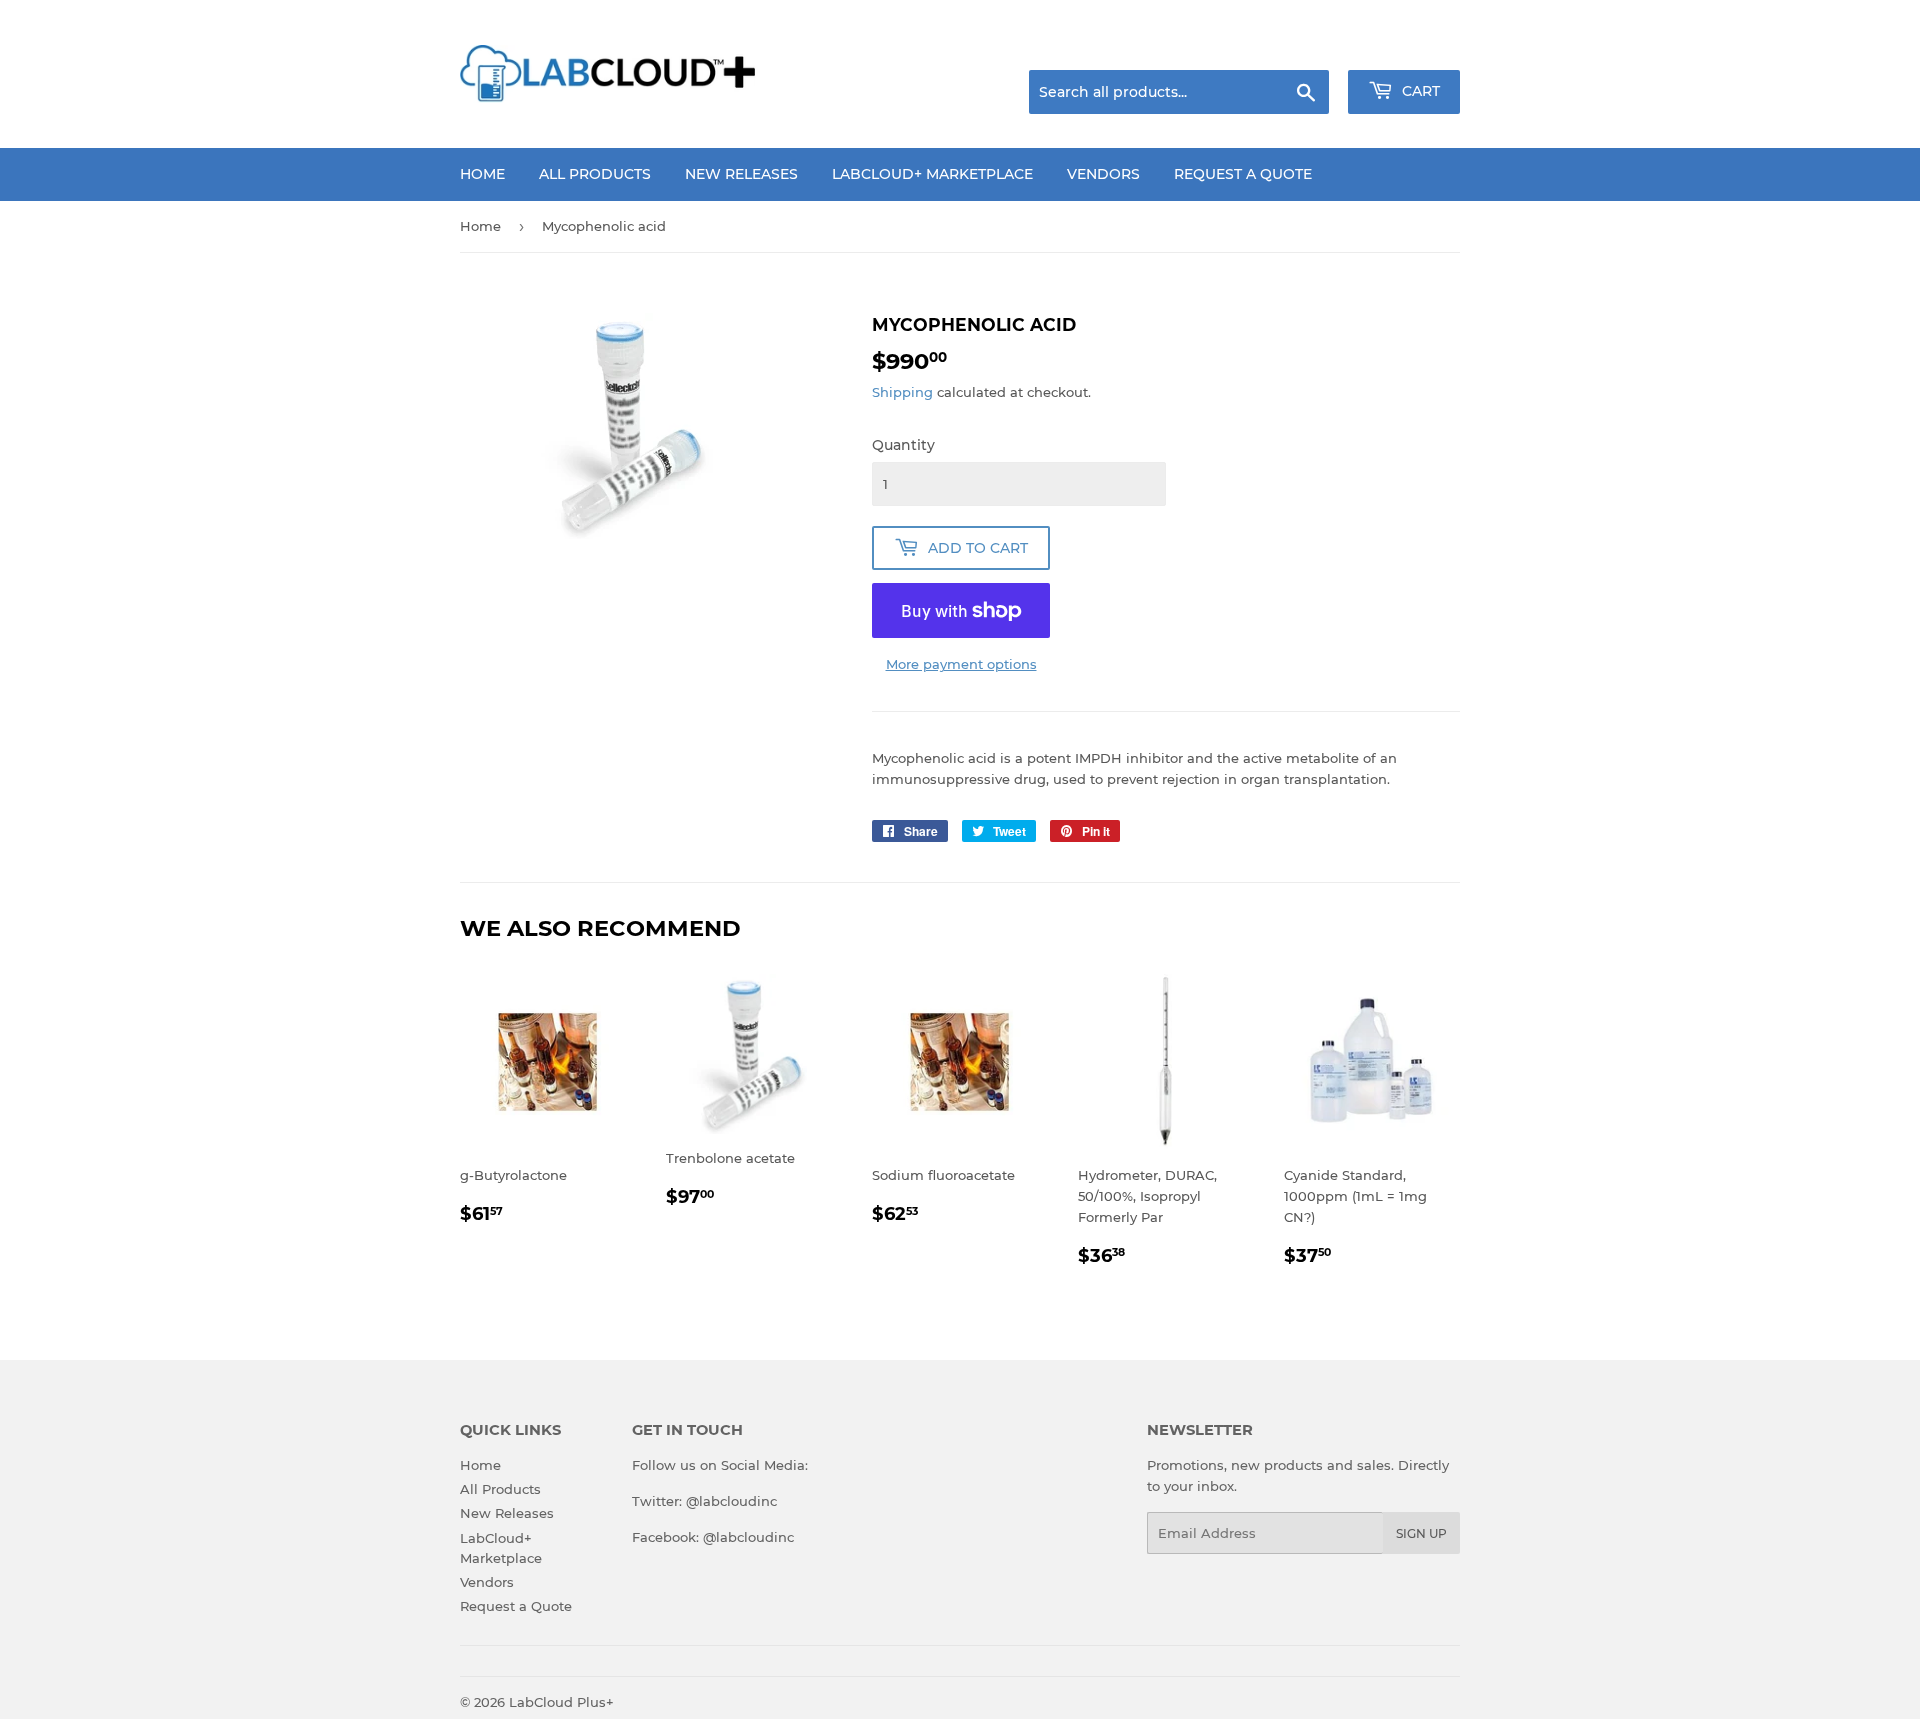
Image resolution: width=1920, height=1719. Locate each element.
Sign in (1302, 45)
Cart (1419, 91)
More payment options (961, 664)
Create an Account (1405, 45)
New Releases (741, 174)
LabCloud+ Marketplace (932, 174)
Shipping (902, 392)
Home (482, 174)
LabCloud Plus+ (561, 1702)
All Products (595, 174)
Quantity (903, 445)
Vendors (1103, 174)
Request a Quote (1243, 174)
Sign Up (1421, 1533)
